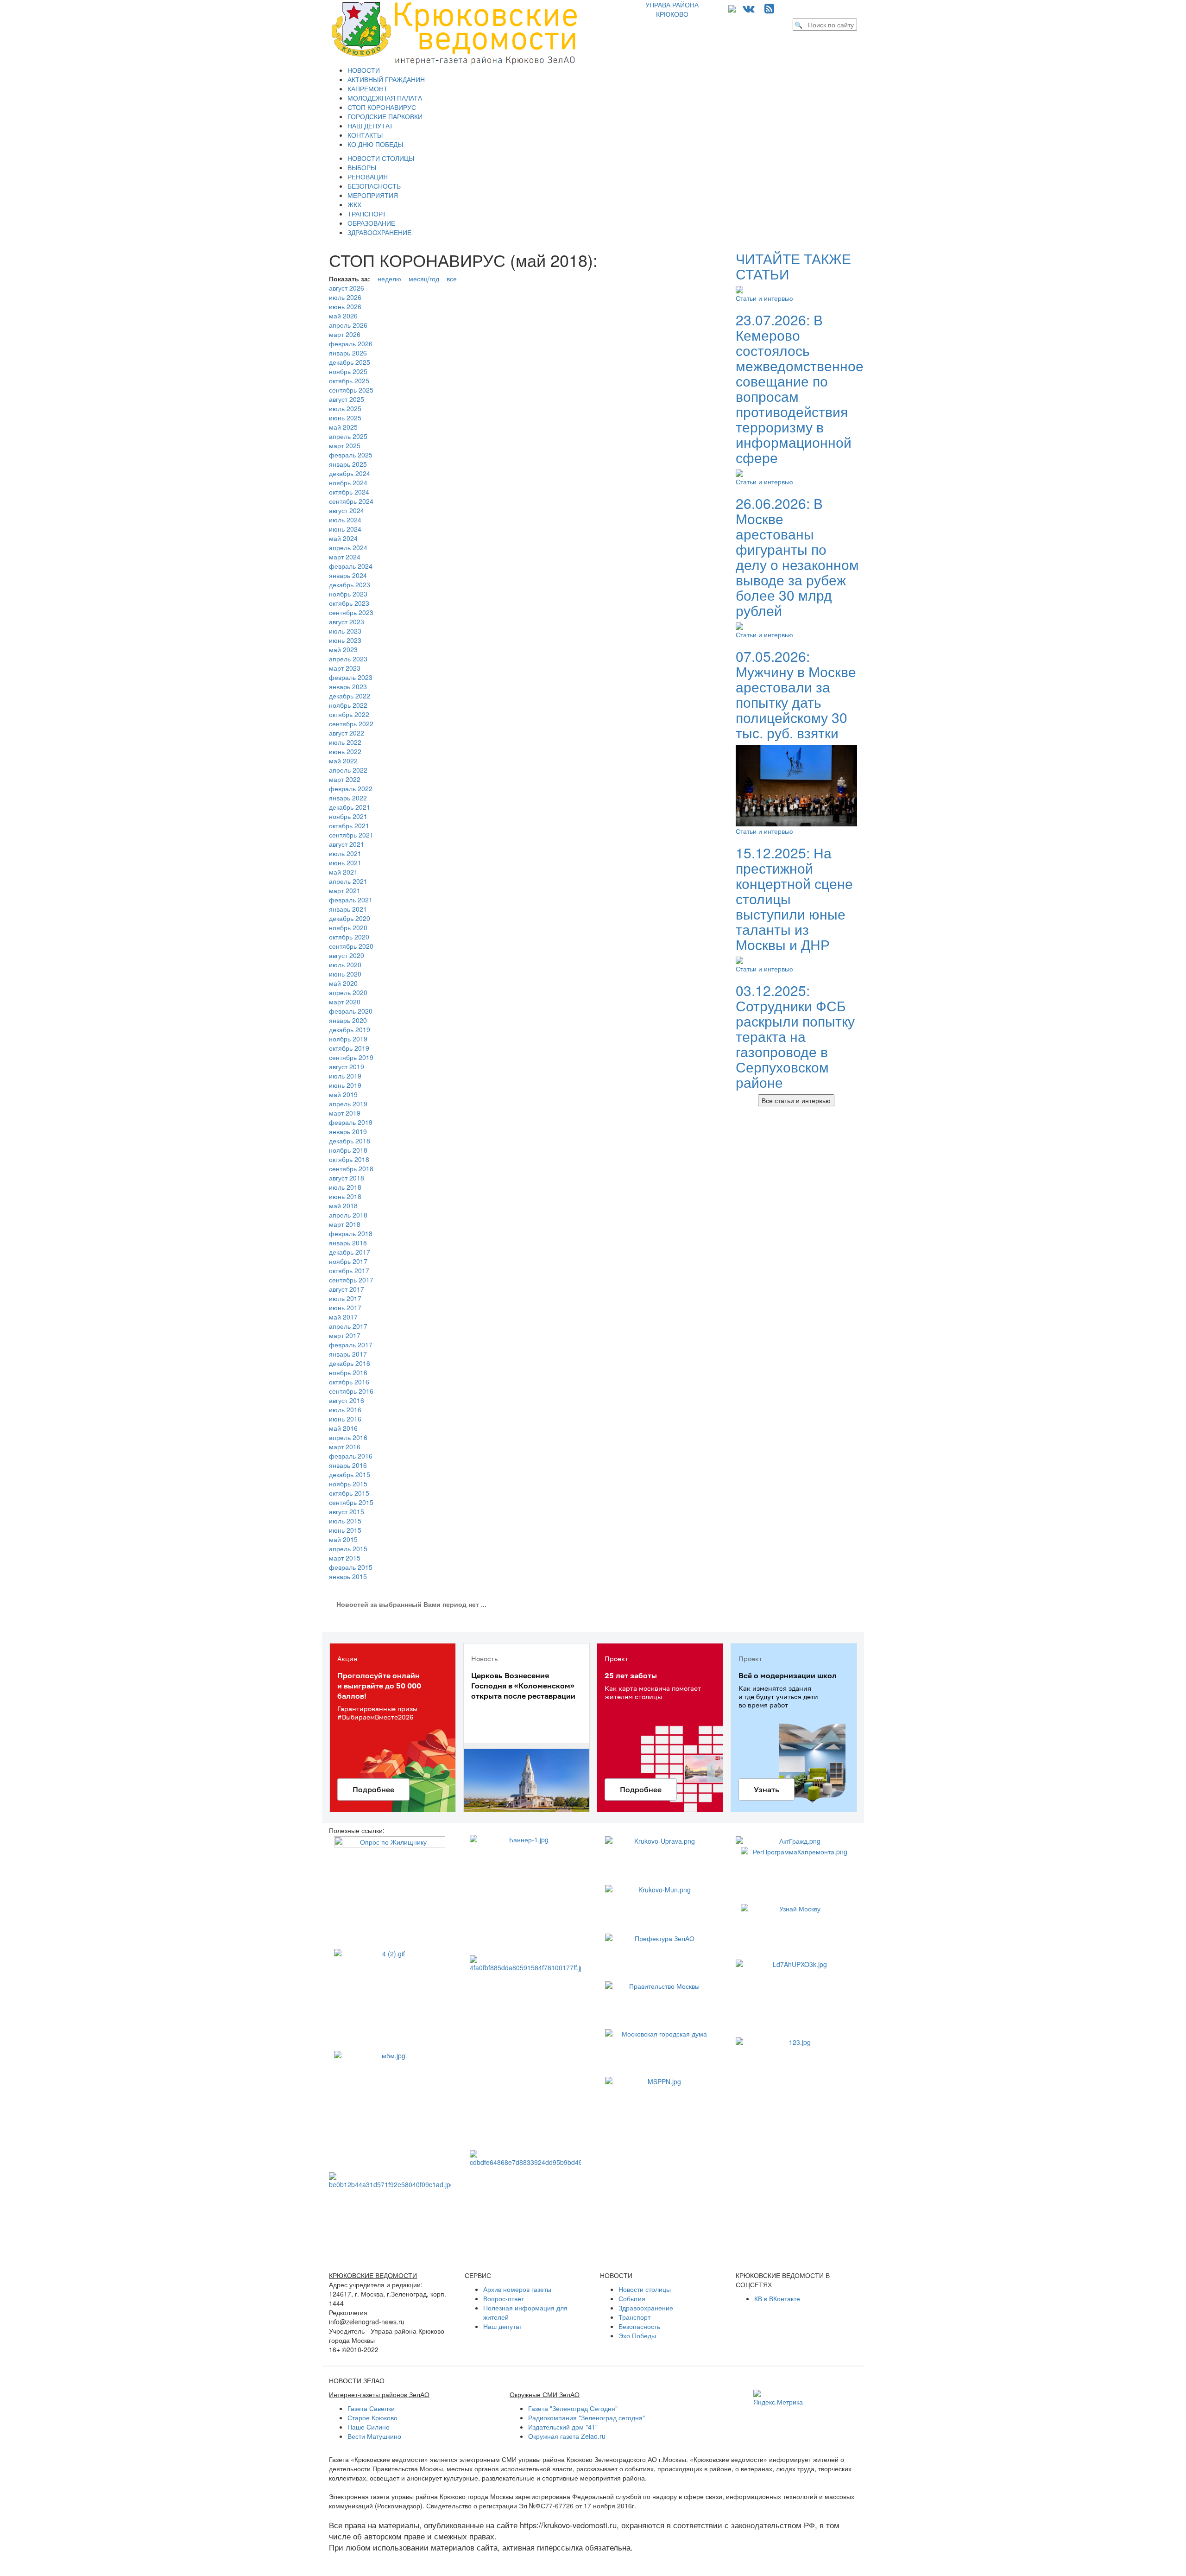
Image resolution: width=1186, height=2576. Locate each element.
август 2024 (347, 510)
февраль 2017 (351, 1345)
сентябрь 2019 (351, 1057)
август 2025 (347, 399)
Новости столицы (645, 2289)
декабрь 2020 (350, 918)
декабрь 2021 (350, 807)
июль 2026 (345, 297)
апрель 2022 (348, 770)
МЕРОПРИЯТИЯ (373, 195)
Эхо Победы (637, 2335)
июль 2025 (345, 408)
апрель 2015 (348, 1548)
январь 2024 (348, 575)
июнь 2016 (345, 1419)
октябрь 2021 (349, 825)
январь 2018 (348, 1243)
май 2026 (343, 316)
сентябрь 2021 (351, 835)
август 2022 (347, 733)
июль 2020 (345, 964)
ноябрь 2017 (348, 1261)
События (632, 2298)
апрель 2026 (348, 325)
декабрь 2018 (350, 1141)
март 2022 (345, 779)
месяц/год (424, 279)
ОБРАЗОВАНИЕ (371, 223)
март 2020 (345, 1002)
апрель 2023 (348, 659)
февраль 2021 (351, 900)
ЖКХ (354, 204)
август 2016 (347, 1400)
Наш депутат (503, 2326)
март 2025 (345, 445)
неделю (389, 279)
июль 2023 (345, 631)
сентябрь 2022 (351, 723)
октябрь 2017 (349, 1270)
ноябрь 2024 (348, 482)
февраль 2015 (351, 1567)
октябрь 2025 (349, 381)
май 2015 (343, 1539)
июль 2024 (345, 520)
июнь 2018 (345, 1196)
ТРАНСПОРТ (367, 214)
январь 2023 (348, 686)
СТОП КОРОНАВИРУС (382, 107)
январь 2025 (348, 464)
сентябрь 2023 (351, 612)
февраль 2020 (351, 1011)
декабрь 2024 (350, 473)
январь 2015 (348, 1576)
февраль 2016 (351, 1456)
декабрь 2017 (350, 1252)
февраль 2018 (351, 1233)
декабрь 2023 (350, 584)
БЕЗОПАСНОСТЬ (374, 186)
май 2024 (343, 538)
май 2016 (343, 1428)
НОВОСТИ (364, 70)
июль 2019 (345, 1076)
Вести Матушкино (374, 2436)
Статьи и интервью (764, 298)
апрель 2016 (348, 1437)
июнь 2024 (345, 529)
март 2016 (345, 1447)
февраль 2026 (351, 343)
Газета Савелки (371, 2408)
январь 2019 (348, 1131)
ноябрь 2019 (348, 1039)
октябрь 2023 (349, 603)
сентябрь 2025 (351, 390)
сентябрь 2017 (351, 1280)
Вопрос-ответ (504, 2298)
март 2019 (345, 1113)
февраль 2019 (351, 1122)
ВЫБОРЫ (362, 167)
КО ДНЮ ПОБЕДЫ (375, 144)
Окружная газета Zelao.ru (567, 2436)
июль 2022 (345, 742)
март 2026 (345, 334)
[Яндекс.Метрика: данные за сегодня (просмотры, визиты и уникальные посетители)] (778, 2398)
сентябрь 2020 (351, 946)
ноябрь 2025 (348, 371)
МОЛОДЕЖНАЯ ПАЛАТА (385, 98)
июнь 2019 (345, 1085)
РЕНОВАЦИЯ (368, 177)
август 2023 (347, 622)
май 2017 (343, 1317)
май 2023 (343, 649)
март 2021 (345, 890)
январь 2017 (348, 1354)
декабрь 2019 (350, 1029)
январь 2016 (348, 1465)
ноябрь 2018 (348, 1150)
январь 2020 (348, 1020)
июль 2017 (345, 1298)
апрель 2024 (348, 547)
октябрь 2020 (349, 937)
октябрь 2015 (349, 1493)
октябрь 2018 (349, 1159)
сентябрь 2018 (351, 1168)
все (452, 279)
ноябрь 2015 (348, 1484)
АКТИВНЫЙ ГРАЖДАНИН (386, 79)
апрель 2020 (348, 992)
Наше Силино (369, 2427)
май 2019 (343, 1094)
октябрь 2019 (349, 1048)
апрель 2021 (348, 881)
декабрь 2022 (350, 696)
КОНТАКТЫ (365, 135)
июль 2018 (345, 1187)
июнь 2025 (345, 418)
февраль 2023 (351, 677)
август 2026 (347, 288)
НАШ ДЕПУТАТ (370, 126)
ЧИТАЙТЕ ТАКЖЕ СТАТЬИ (793, 266)
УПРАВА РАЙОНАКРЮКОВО (672, 9)
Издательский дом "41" (563, 2427)
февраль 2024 (351, 566)
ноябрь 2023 (348, 594)
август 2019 (347, 1066)
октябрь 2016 (349, 1382)
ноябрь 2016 (348, 1372)
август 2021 (347, 844)
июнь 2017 (345, 1307)
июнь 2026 (345, 306)
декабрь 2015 (350, 1474)
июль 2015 (345, 1521)
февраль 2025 (351, 455)
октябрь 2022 (349, 714)
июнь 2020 (345, 974)
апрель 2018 (348, 1215)
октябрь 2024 (349, 492)
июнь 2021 (345, 863)
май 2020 (343, 983)
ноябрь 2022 (348, 705)
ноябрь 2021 (348, 816)
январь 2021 (348, 909)
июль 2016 (345, 1409)
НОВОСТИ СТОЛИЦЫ (381, 158)
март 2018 (345, 1224)
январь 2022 (348, 798)
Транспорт (634, 2317)
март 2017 (345, 1335)
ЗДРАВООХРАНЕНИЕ (379, 232)
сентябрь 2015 (351, 1502)
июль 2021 (345, 853)
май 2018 (343, 1206)
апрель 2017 (348, 1326)
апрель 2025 (348, 436)
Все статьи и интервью (796, 1100)
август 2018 (347, 1178)
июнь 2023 (345, 640)
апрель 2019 (348, 1104)
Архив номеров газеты (517, 2289)
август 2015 (347, 1511)
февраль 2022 (351, 788)
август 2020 (347, 955)
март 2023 (345, 668)
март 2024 (345, 557)
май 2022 (343, 761)
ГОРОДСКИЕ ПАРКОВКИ (385, 116)
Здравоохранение (646, 2308)
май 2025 (343, 427)
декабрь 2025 (350, 362)
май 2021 (343, 872)
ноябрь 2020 (348, 927)
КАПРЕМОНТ (368, 89)
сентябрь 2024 (351, 501)
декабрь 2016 (350, 1363)
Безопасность (639, 2326)
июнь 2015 (345, 1530)
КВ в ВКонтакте (777, 2298)
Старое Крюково (372, 2417)
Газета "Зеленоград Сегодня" (573, 2408)
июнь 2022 (345, 751)
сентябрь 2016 (351, 1391)
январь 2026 (348, 353)
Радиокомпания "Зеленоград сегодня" (587, 2417)
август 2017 (347, 1289)
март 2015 (345, 1558)
